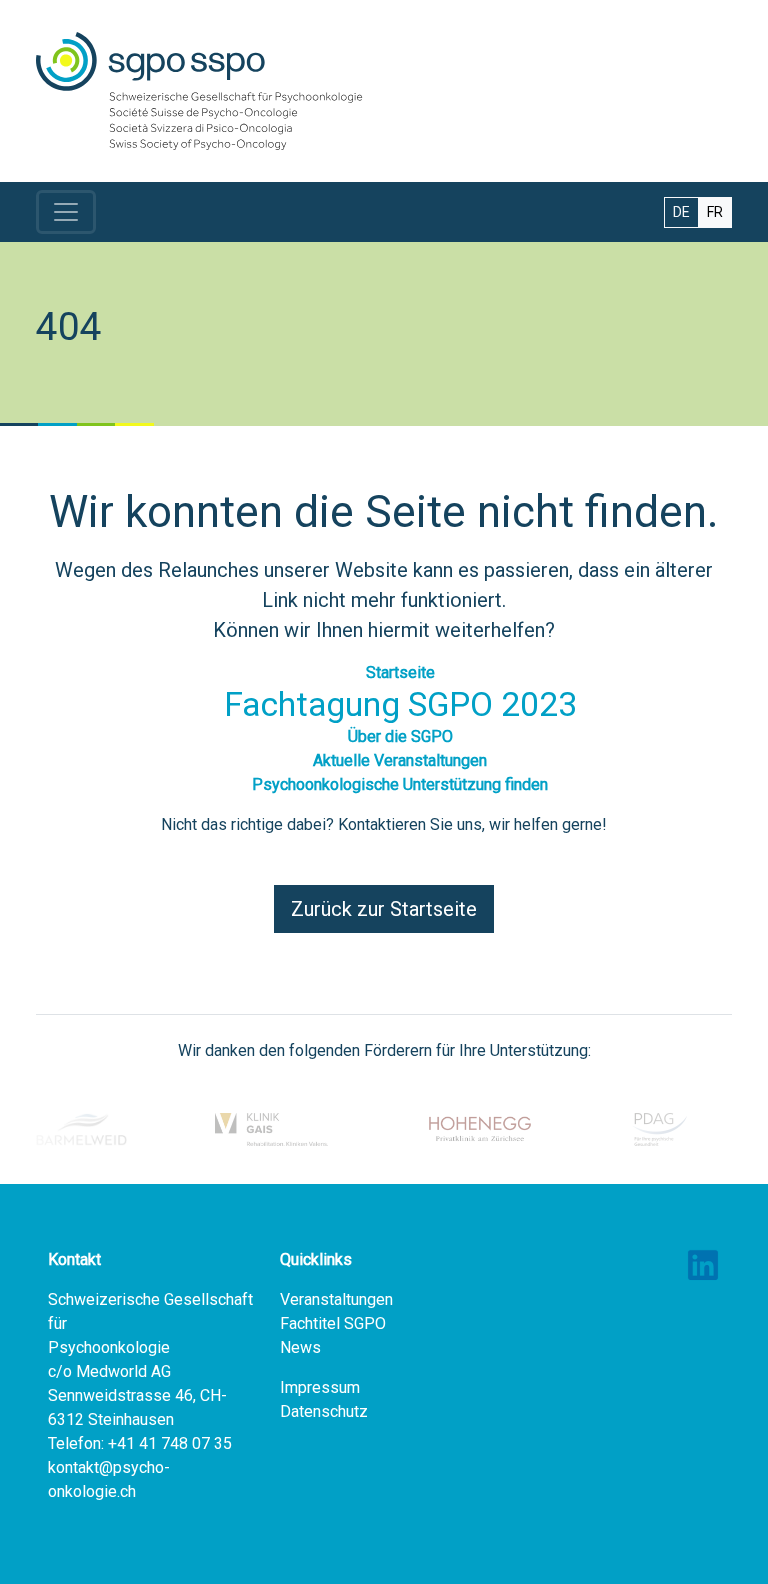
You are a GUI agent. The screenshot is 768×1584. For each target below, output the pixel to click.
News (300, 1347)
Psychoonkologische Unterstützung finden (400, 784)
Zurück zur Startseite (384, 909)
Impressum (320, 1387)
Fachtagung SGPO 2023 (400, 704)
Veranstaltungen (336, 1299)
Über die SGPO (400, 736)
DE (681, 212)
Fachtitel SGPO (333, 1323)
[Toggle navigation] (66, 212)
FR (715, 212)
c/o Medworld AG (109, 1371)
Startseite (400, 672)
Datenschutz (324, 1411)
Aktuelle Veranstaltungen (400, 760)
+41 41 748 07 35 (170, 1443)
